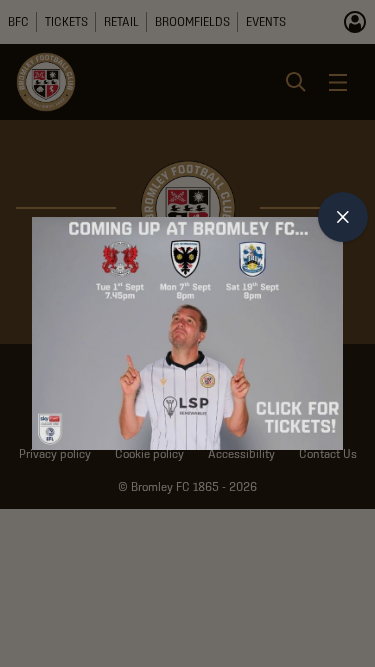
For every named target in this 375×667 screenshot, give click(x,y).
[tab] (343, 217)
